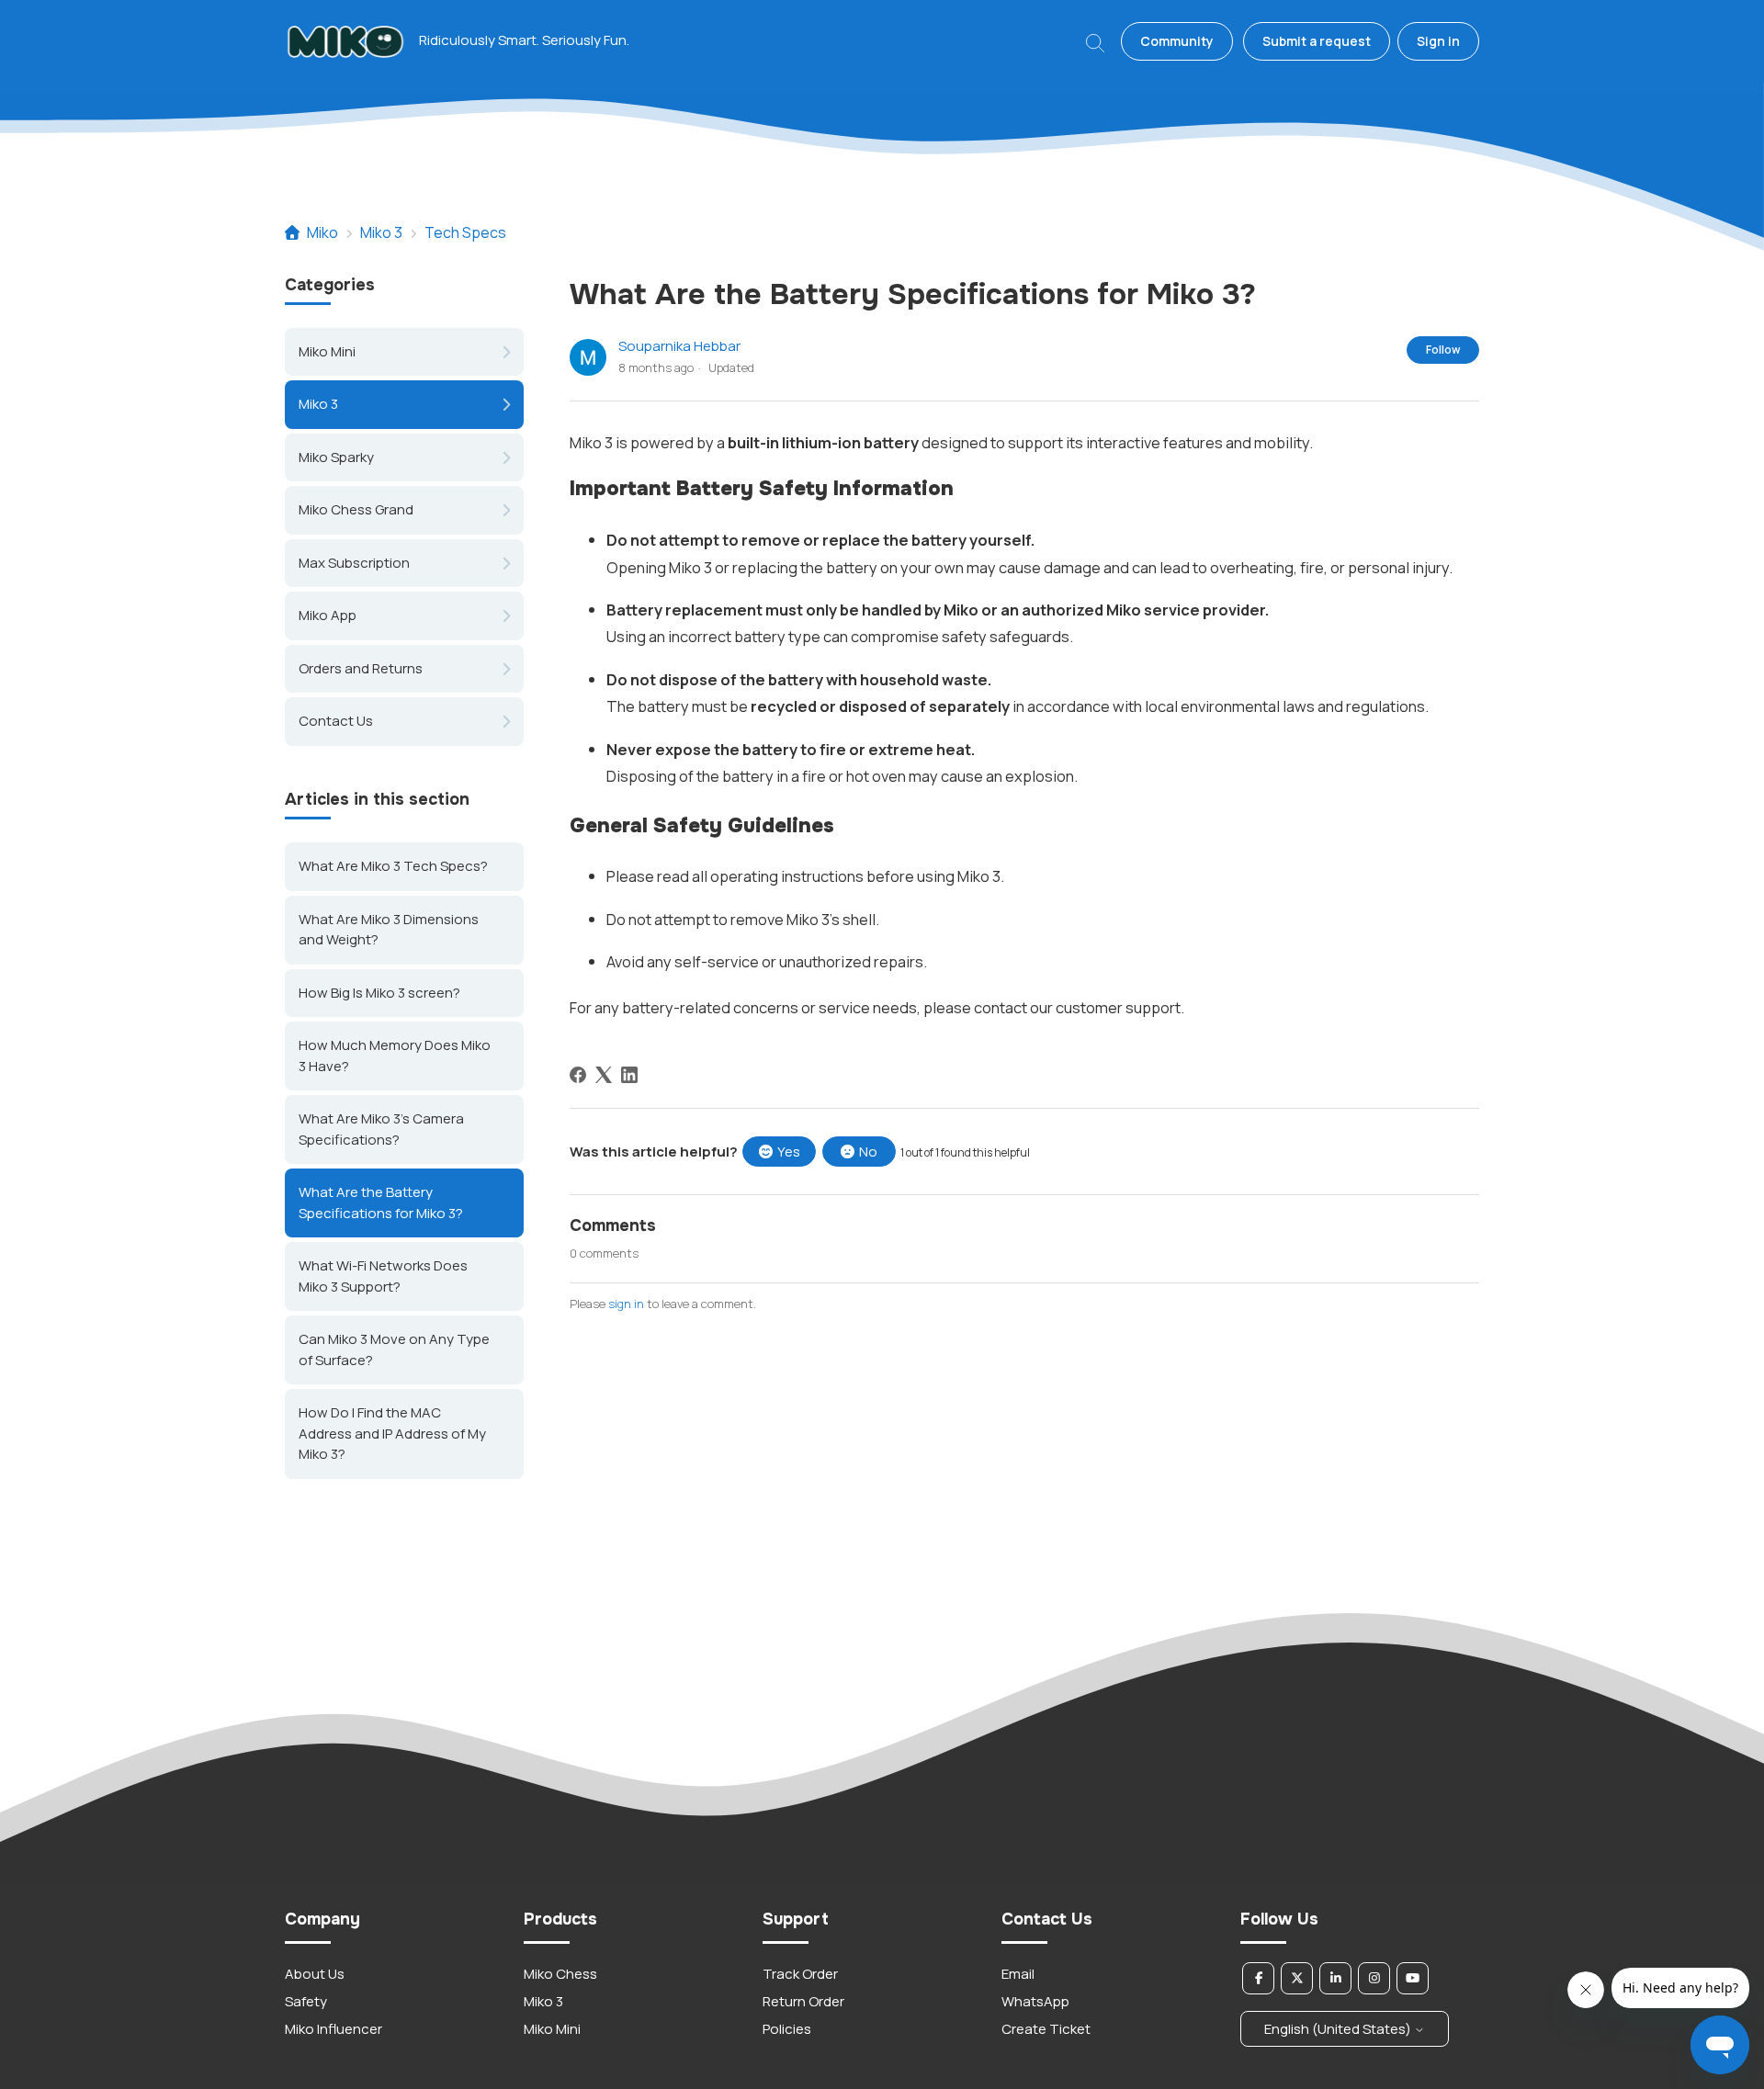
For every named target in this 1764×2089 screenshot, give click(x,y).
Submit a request (1317, 41)
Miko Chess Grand (356, 509)
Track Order (800, 1974)
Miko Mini (327, 351)
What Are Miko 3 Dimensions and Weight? (389, 929)
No (868, 1152)
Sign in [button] (1438, 41)
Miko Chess (560, 1974)
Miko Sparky (336, 457)
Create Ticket (1046, 2029)
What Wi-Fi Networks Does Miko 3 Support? (383, 1276)
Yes (789, 1152)
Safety (306, 2001)
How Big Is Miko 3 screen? (379, 992)
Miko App (328, 615)
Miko (322, 232)
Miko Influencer (334, 2029)
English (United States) (1339, 2029)
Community (1177, 41)
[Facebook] (578, 1075)
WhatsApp (1035, 2001)
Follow (1443, 350)
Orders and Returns (361, 668)
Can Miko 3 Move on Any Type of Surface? (394, 1349)
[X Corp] (604, 1075)
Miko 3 (381, 232)
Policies (787, 2029)
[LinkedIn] (629, 1075)
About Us (315, 1974)
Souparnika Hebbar (679, 346)
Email (1018, 1974)
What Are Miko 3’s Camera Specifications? (381, 1129)
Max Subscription (354, 563)
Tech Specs (465, 232)
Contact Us (336, 721)
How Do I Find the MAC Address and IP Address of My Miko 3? (392, 1433)
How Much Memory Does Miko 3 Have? (395, 1056)
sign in (626, 1304)
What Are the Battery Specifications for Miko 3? (381, 1203)
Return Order (803, 2001)
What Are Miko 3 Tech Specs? (393, 866)
